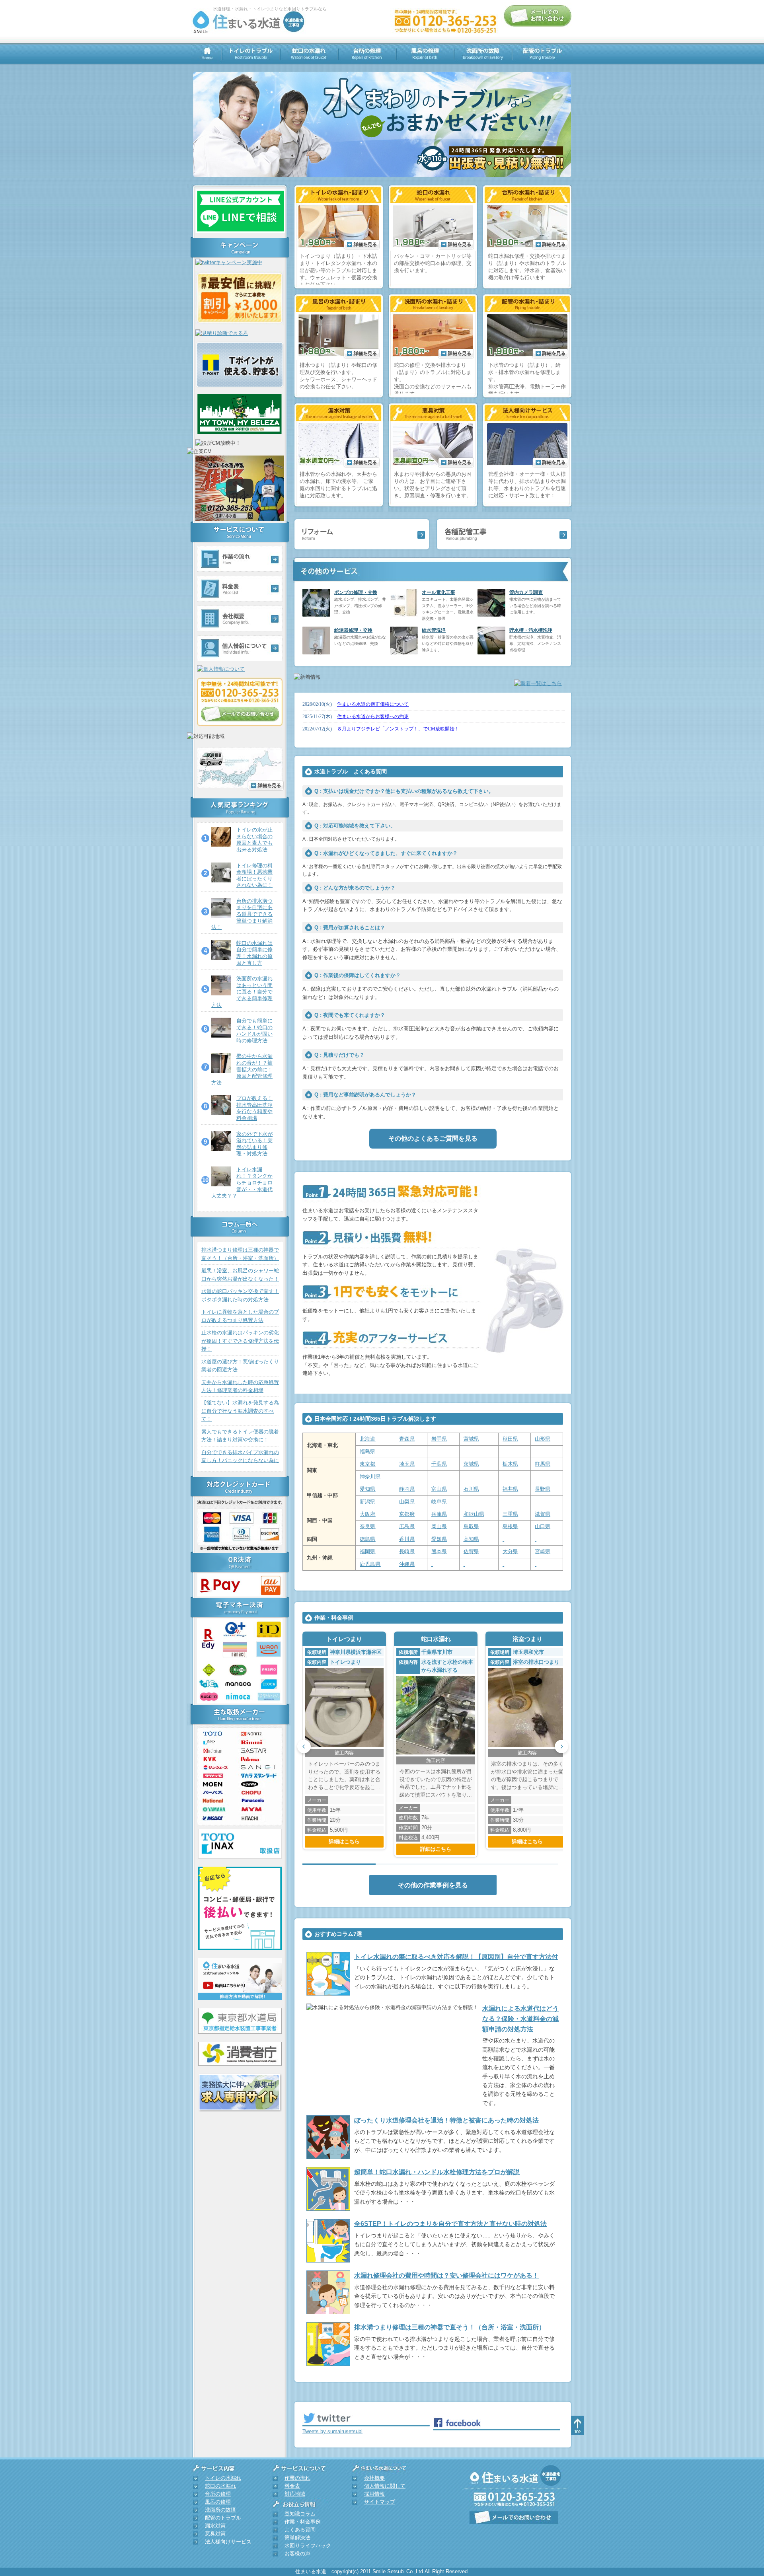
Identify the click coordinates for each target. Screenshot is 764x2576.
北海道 (367, 1439)
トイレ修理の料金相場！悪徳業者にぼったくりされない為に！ (254, 875)
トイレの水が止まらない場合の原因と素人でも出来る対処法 (254, 840)
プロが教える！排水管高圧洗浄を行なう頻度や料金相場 (254, 1108)
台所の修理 (218, 2494)
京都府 (407, 1514)
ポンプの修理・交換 (356, 592)
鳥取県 (471, 1526)
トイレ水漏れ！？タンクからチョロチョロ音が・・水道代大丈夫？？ (242, 1183)
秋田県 (510, 1439)
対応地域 (295, 2494)
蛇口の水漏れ (220, 2486)
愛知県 (367, 1489)
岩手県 (439, 1439)
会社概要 (374, 2478)
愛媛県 (439, 1539)
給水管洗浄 (434, 630)
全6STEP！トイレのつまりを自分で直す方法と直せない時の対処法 (450, 2224)
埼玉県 (407, 1464)
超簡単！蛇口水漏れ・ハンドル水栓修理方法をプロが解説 (437, 2172)
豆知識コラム (300, 2514)
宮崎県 (543, 1551)
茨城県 (471, 1464)
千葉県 (439, 1464)
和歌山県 (474, 1514)
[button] (304, 1747)
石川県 (471, 1489)
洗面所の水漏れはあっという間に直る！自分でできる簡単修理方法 (242, 992)
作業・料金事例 (303, 2522)
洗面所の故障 (220, 2510)
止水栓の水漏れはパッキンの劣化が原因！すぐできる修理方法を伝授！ (240, 1341)
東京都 (367, 1464)
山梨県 (407, 1502)
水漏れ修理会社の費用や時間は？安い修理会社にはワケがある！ (446, 2275)
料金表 (292, 2486)
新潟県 (367, 1502)
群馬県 (543, 1464)
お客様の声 (297, 2554)
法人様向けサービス (228, 2542)
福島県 (367, 1452)
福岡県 (367, 1551)
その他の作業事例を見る (433, 1885)
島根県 (510, 1526)
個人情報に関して (385, 2486)
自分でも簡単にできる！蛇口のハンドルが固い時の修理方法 (254, 1031)
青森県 (407, 1439)
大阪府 (367, 1514)
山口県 (543, 1526)
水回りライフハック (308, 2546)
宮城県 (471, 1439)
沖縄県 (407, 1564)
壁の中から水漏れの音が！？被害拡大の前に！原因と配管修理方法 (242, 1069)
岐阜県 (439, 1502)
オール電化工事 (439, 592)
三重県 (510, 1514)
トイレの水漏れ (223, 2478)
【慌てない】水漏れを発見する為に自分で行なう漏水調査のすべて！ (240, 1411)
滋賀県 (543, 1514)
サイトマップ (380, 2502)
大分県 (510, 1551)
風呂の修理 (218, 2502)
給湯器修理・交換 (353, 630)
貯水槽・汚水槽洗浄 (531, 630)
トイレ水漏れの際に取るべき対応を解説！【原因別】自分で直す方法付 (456, 1957)
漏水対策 (215, 2526)
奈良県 (367, 1526)
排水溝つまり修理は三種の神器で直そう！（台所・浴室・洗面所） (450, 2327)
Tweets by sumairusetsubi (332, 2431)
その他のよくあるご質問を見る (433, 1138)
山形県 (543, 1439)
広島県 (407, 1526)
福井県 (510, 1489)
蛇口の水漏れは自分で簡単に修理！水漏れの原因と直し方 (254, 953)
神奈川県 (370, 1477)
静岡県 (407, 1489)
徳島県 (367, 1539)
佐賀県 (471, 1551)
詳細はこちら (344, 1841)
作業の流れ (297, 2478)
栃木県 (510, 1464)
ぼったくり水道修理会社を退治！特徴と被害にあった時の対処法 (446, 2120)
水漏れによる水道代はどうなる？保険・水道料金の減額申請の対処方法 (520, 2019)
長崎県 (407, 1551)
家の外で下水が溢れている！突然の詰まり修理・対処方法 (254, 1144)
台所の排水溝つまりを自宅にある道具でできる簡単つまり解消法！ (242, 914)
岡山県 (439, 1526)
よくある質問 (300, 2530)
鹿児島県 (370, 1564)
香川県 (407, 1539)
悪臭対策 (215, 2534)
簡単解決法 (297, 2538)
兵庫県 (439, 1514)
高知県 (471, 1539)
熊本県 (439, 1551)
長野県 (543, 1489)
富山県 (439, 1489)
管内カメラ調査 (526, 592)
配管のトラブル (223, 2518)
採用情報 (374, 2494)
